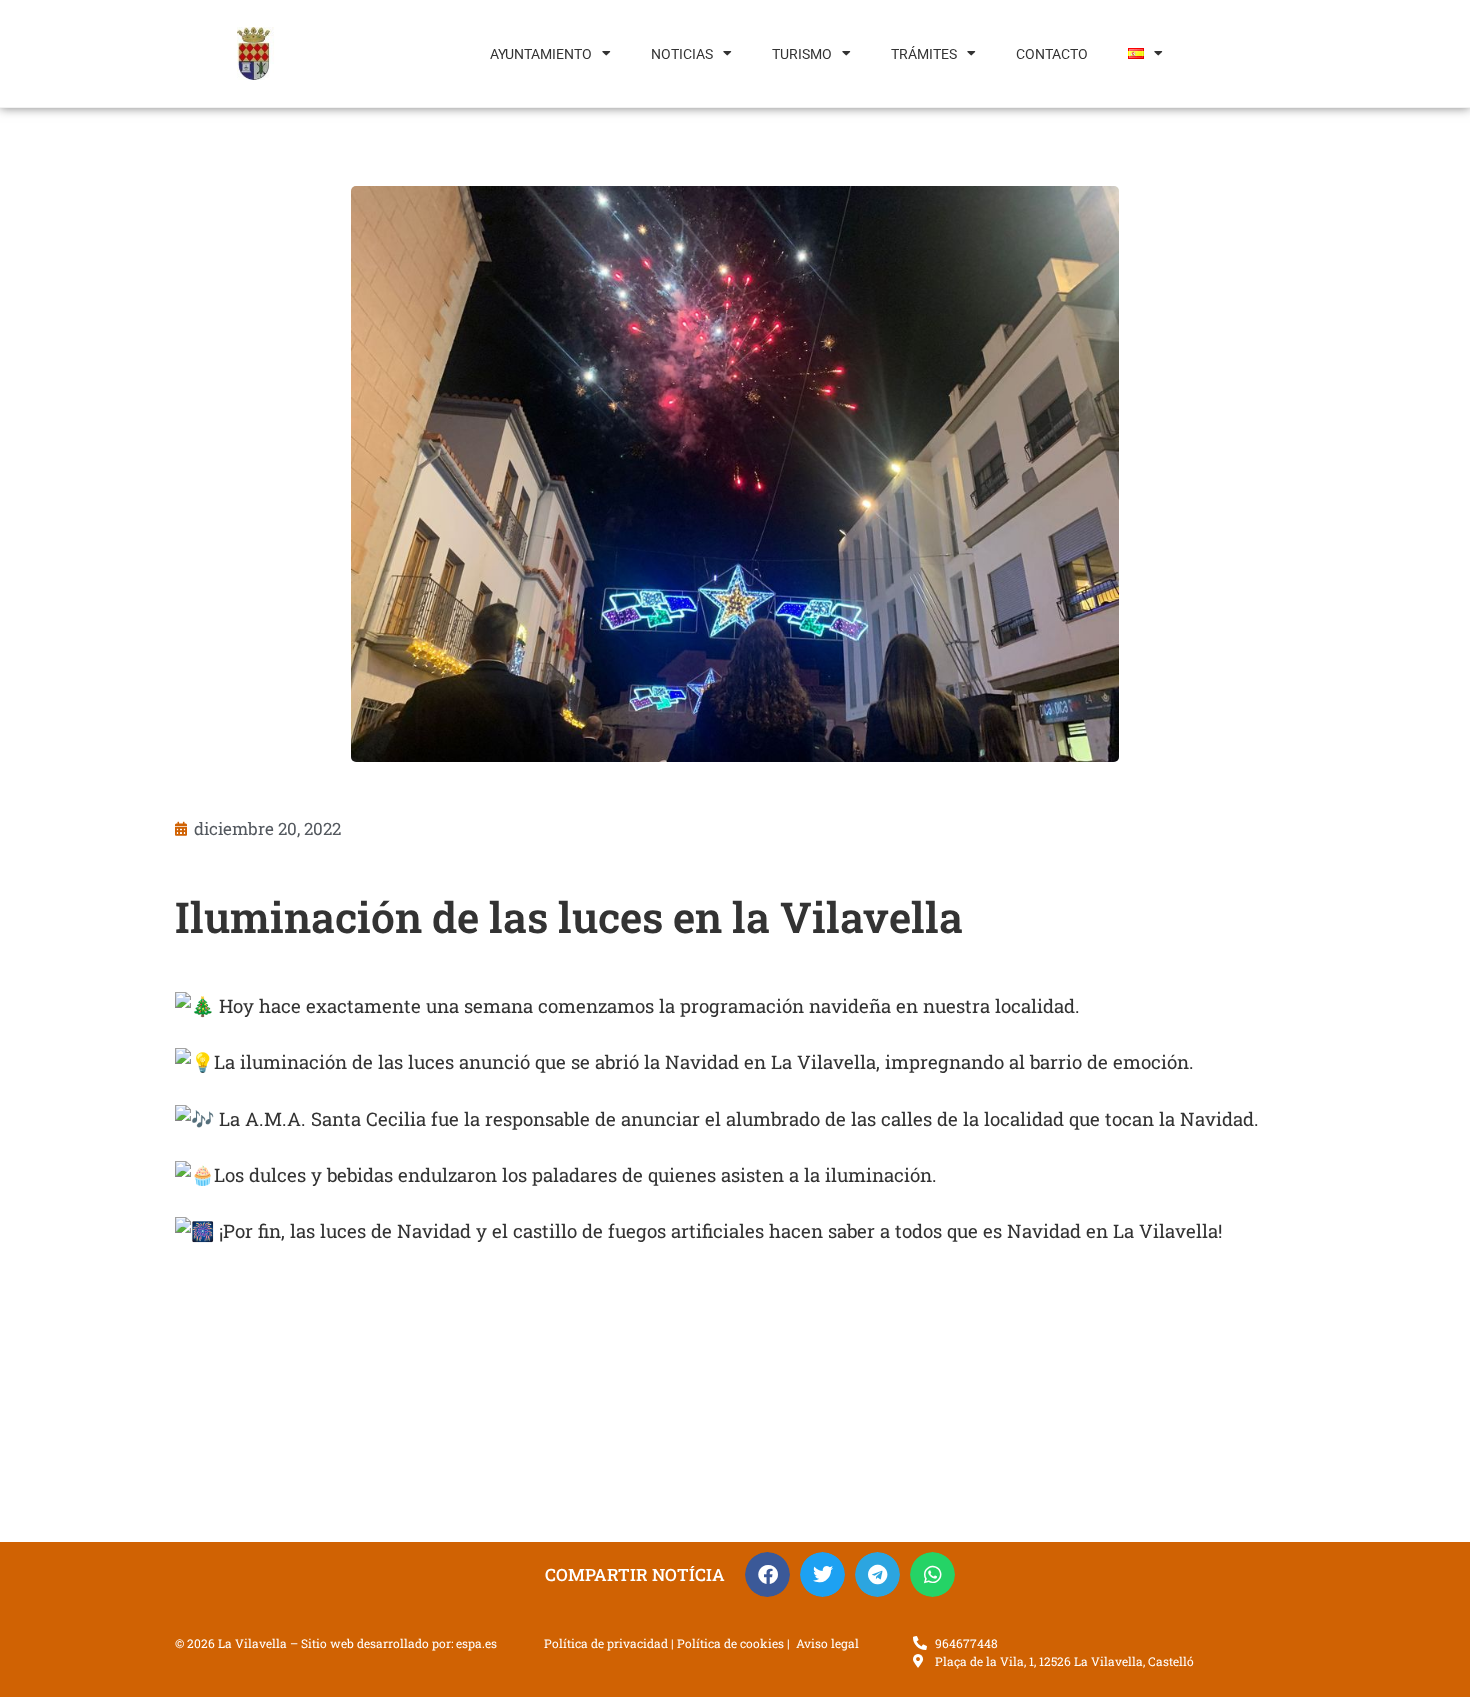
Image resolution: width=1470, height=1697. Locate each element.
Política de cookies (730, 1643)
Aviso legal (827, 1643)
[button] (767, 1574)
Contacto (1052, 54)
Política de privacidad (606, 1643)
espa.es (476, 1643)
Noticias (682, 54)
